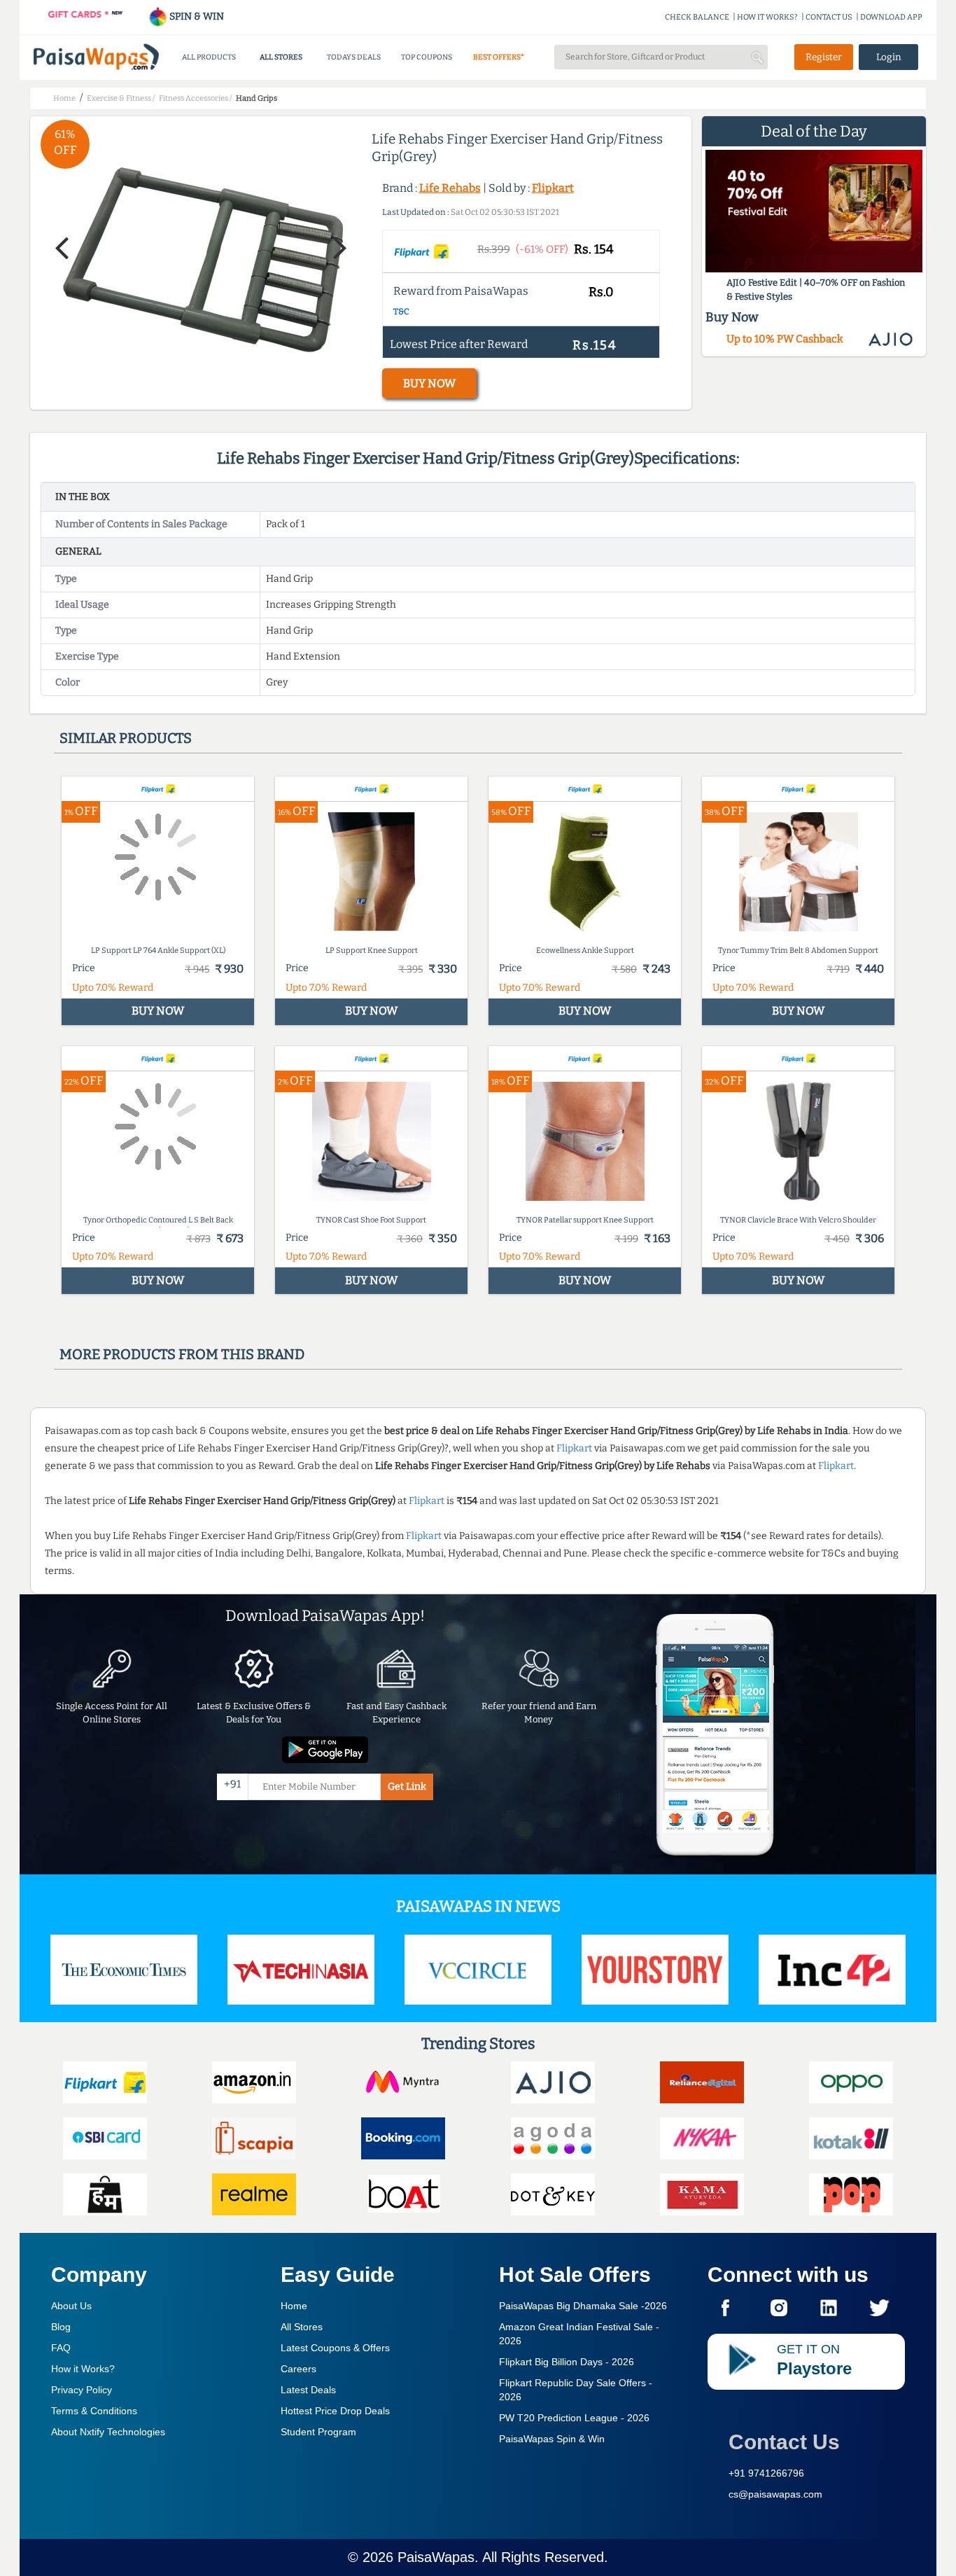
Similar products (126, 738)
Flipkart (553, 188)
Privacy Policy (82, 2390)
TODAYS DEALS (354, 57)
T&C (401, 312)
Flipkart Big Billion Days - (567, 2362)
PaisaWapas (436, 2557)
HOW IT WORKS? (767, 17)
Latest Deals (308, 2390)
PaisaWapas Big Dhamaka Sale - (583, 2306)
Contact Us (784, 2442)
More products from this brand (182, 1354)
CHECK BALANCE (697, 17)
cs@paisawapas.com (775, 2494)
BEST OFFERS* (499, 57)
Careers (298, 2369)
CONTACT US (829, 17)
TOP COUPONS (427, 57)
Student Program (318, 2432)
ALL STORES (281, 57)
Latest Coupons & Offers (335, 2348)
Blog (61, 2327)
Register (824, 57)
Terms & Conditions (94, 2411)
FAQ (61, 2348)
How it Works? (83, 2369)
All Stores (302, 2327)
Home (294, 2306)
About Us (71, 2306)
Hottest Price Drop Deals (335, 2411)
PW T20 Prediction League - (574, 2418)
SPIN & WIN (196, 16)
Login (889, 57)
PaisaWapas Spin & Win (552, 2439)
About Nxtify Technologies (108, 2432)
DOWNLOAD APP (891, 17)
